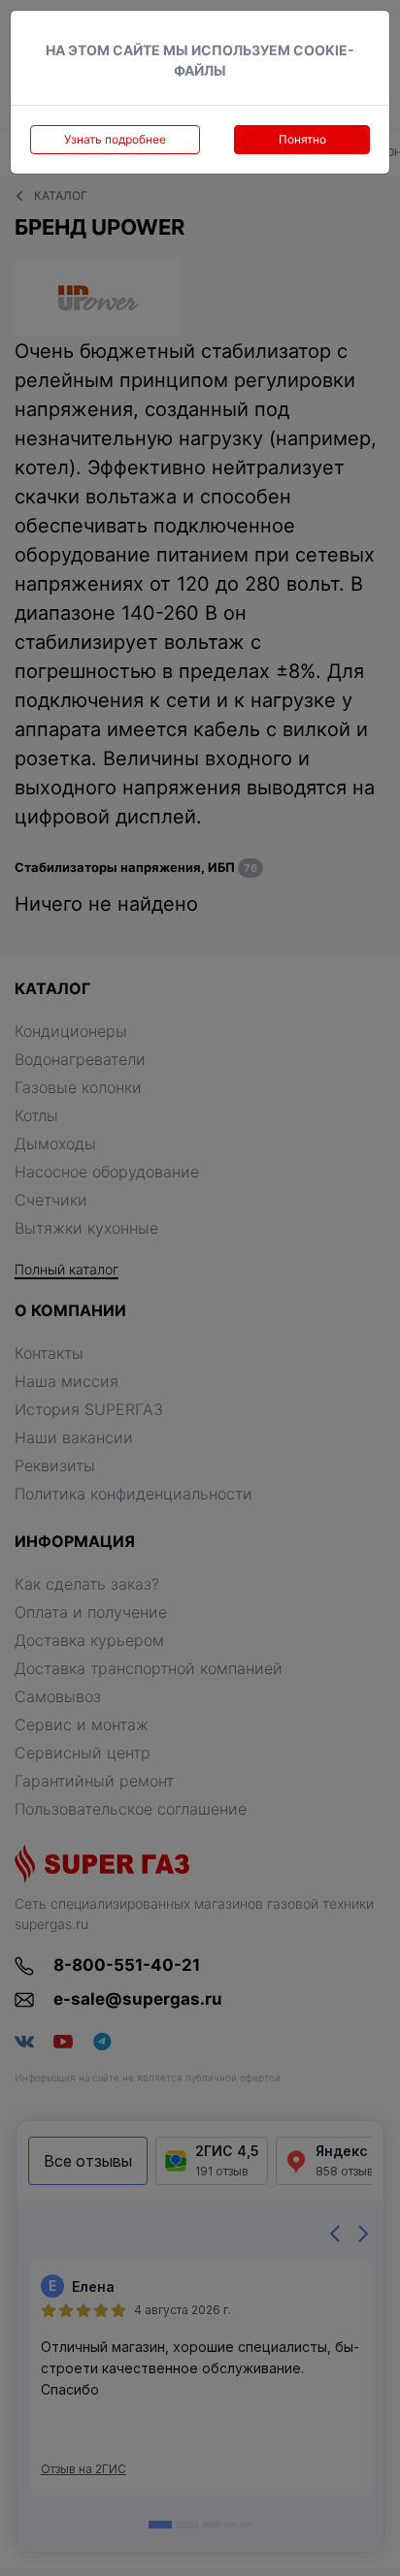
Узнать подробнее (115, 139)
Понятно (302, 139)
